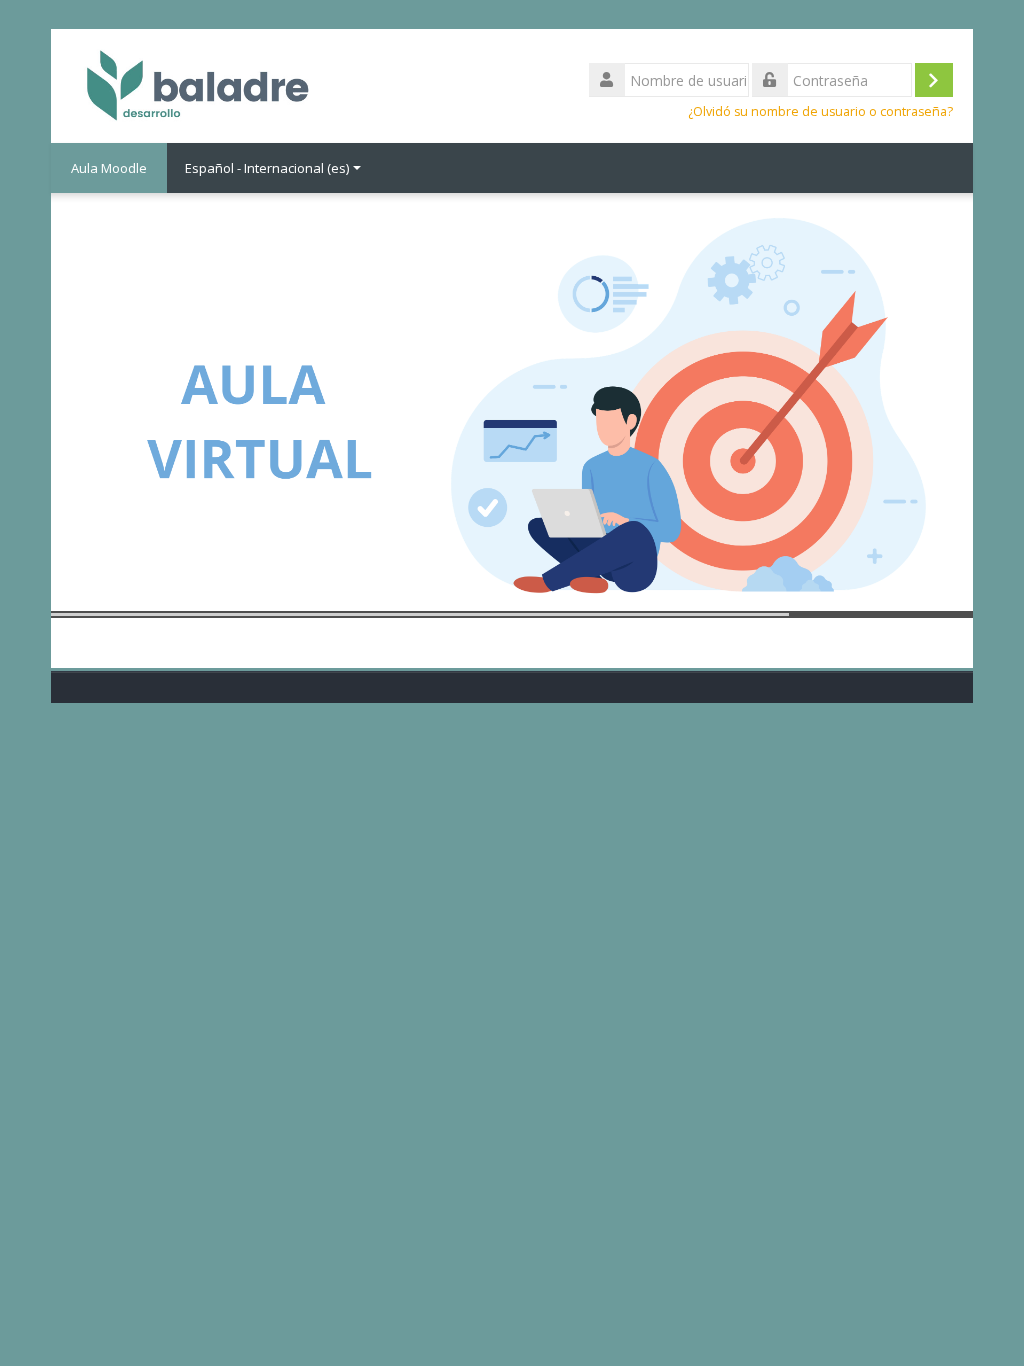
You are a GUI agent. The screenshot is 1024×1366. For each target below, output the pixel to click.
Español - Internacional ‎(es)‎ (267, 168)
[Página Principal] (193, 84)
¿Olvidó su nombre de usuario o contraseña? (820, 111)
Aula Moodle (109, 168)
